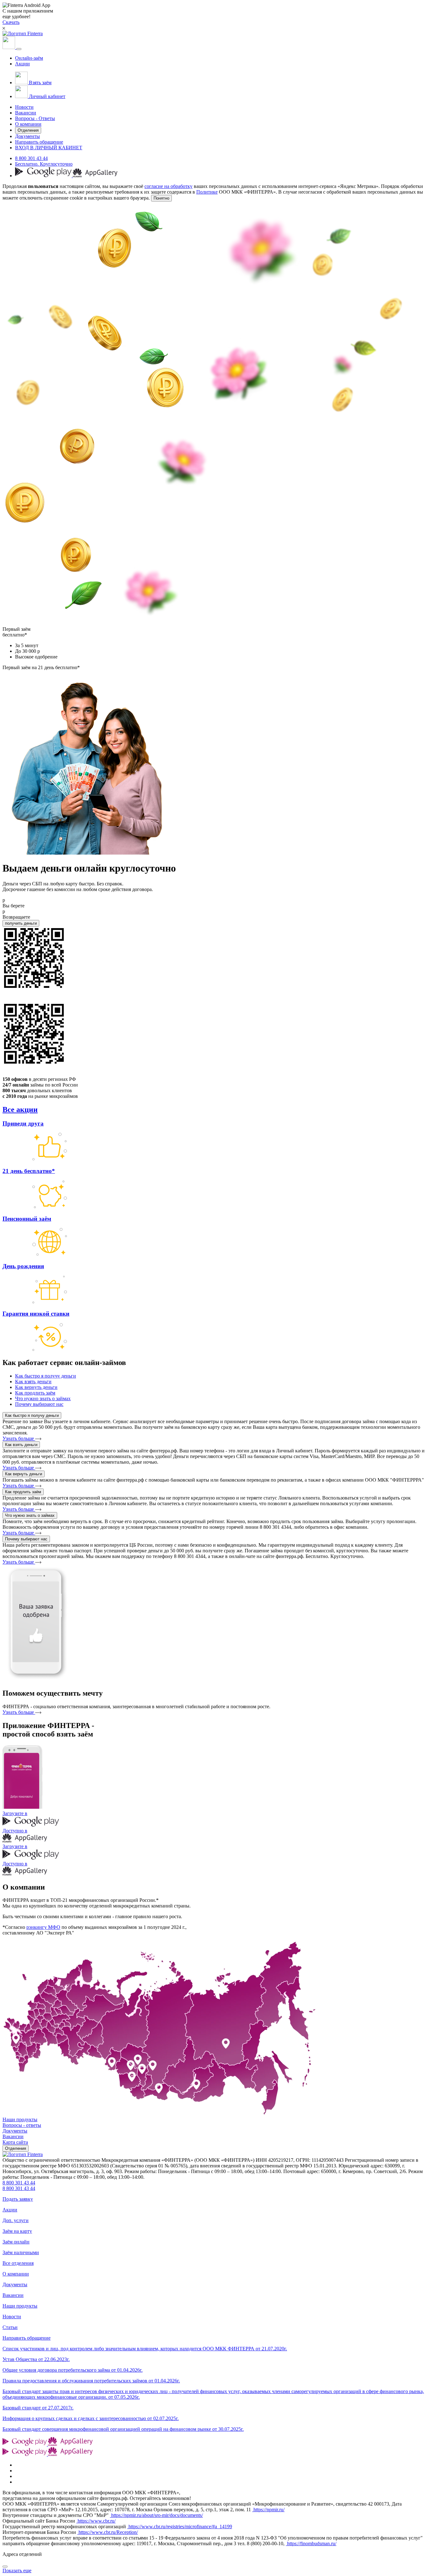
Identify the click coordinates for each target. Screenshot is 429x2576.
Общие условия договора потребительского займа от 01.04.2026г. (73, 2370)
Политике (207, 192)
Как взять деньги (21, 1445)
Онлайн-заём (29, 58)
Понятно (161, 198)
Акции (22, 64)
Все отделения (18, 2263)
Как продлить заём (23, 1492)
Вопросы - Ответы (35, 118)
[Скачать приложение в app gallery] (95, 176)
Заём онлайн (16, 2242)
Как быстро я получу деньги (32, 1415)
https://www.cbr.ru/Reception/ (108, 2532)
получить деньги (21, 923)
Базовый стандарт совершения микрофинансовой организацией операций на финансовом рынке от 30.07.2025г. (123, 2429)
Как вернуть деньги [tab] (36, 1387)
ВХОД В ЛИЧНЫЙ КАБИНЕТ (49, 148)
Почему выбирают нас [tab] (39, 1404)
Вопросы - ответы (22, 2125)
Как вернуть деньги (24, 1474)
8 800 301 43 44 (31, 158)
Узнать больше (19, 1438)
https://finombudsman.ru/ (311, 2543)
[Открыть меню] (19, 49)
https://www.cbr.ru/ (96, 2521)
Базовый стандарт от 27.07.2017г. (38, 2408)
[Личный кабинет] (9, 47)
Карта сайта (15, 2142)
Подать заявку (18, 2199)
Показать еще (17, 2570)
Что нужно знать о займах (30, 1515)
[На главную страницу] (23, 2154)
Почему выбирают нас (26, 1539)
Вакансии (26, 113)
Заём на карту (17, 2231)
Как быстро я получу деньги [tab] (46, 1376)
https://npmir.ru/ (268, 2510)
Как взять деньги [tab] (33, 1382)
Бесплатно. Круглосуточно (44, 164)
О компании (28, 124)
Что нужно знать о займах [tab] (43, 1398)
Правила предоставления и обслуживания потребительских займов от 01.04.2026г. (91, 2381)
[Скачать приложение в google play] (44, 176)
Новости (24, 107)
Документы (27, 136)
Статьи (10, 2327)
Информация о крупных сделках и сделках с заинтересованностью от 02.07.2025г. (91, 2418)
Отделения (28, 130)
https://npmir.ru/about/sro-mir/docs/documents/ (156, 2515)
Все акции (20, 1109)
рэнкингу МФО (43, 1927)
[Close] (5, 2567)
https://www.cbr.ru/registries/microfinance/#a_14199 (180, 2526)
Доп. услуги (16, 2220)
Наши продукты (20, 2119)
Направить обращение (39, 142)
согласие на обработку (168, 186)
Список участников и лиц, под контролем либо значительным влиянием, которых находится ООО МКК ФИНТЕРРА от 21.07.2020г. (145, 2349)
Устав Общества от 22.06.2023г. (36, 2359)
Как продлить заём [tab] (35, 1393)
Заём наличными (21, 2252)
